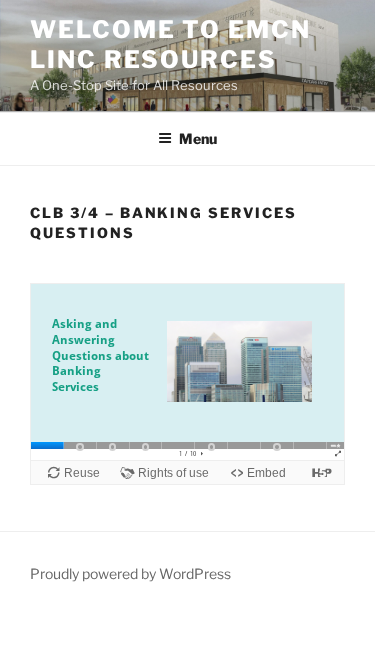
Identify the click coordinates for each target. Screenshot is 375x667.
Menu (198, 138)
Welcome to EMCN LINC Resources (170, 44)
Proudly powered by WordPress (130, 573)
